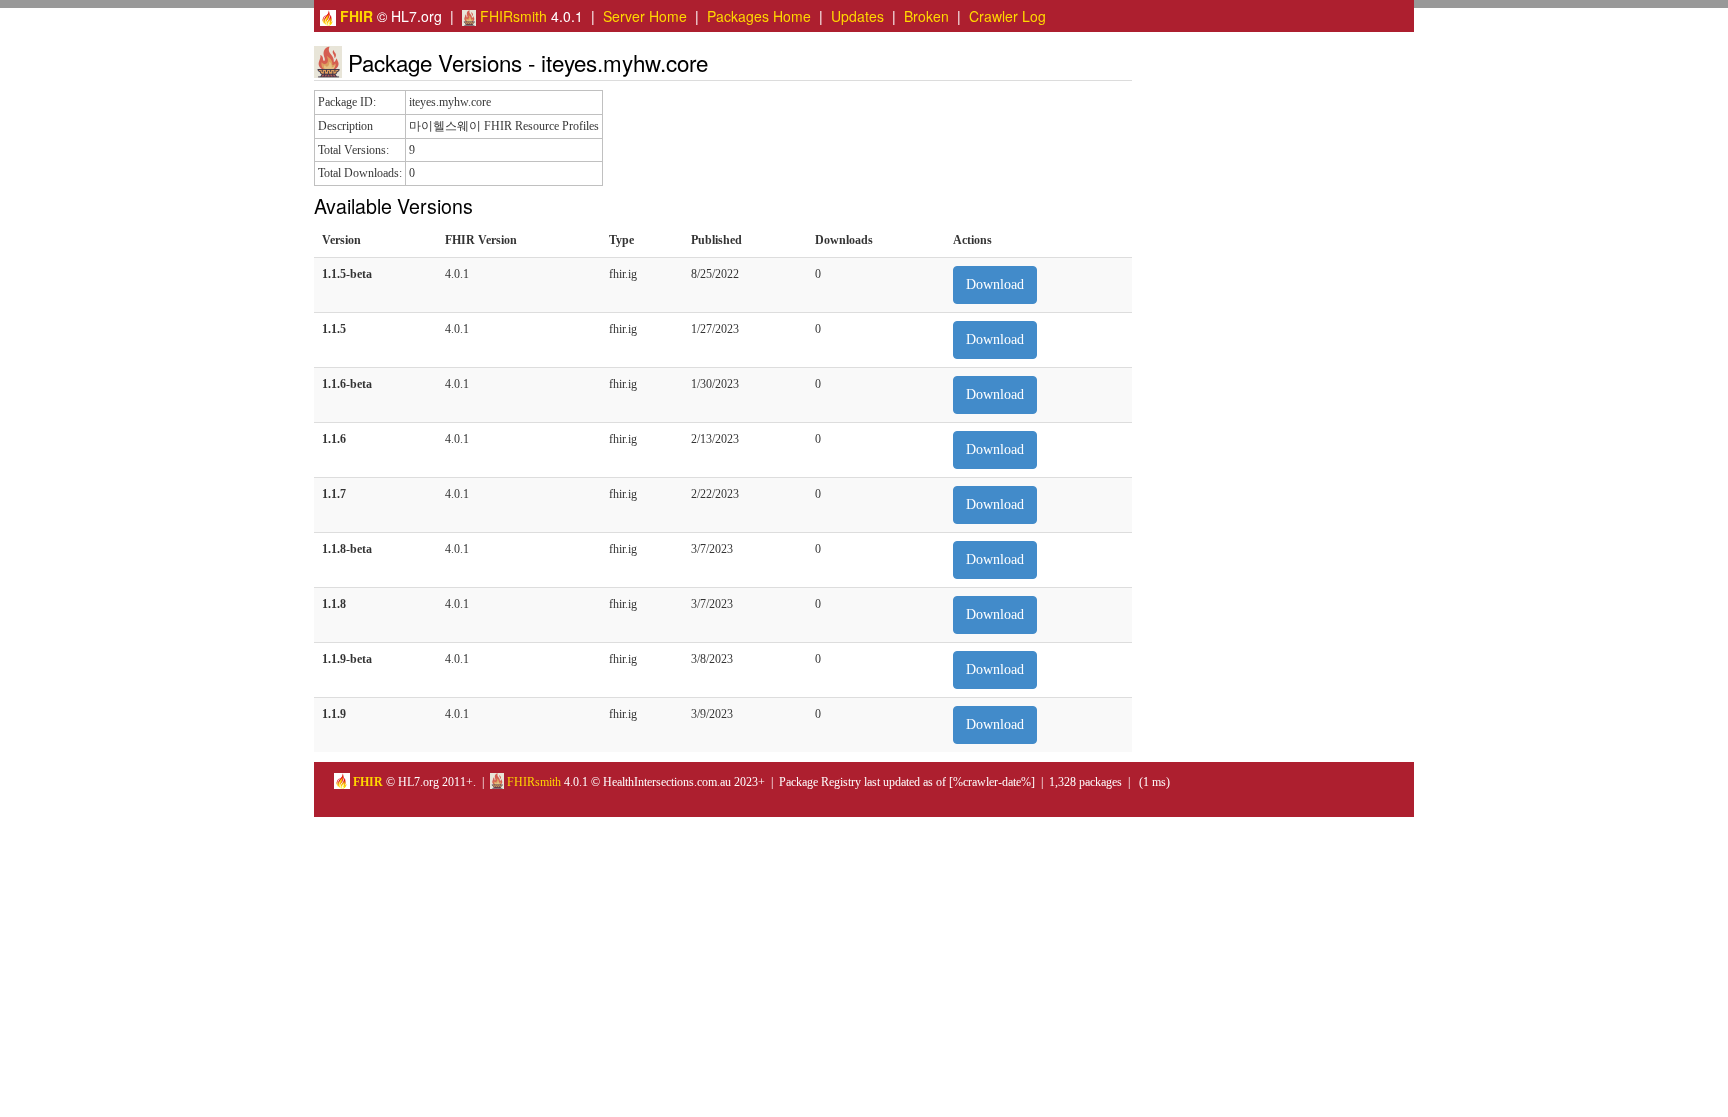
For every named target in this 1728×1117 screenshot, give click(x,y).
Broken (926, 16)
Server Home (645, 16)
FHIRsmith (511, 16)
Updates (857, 16)
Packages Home (759, 16)
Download (995, 284)
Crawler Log (1007, 16)
